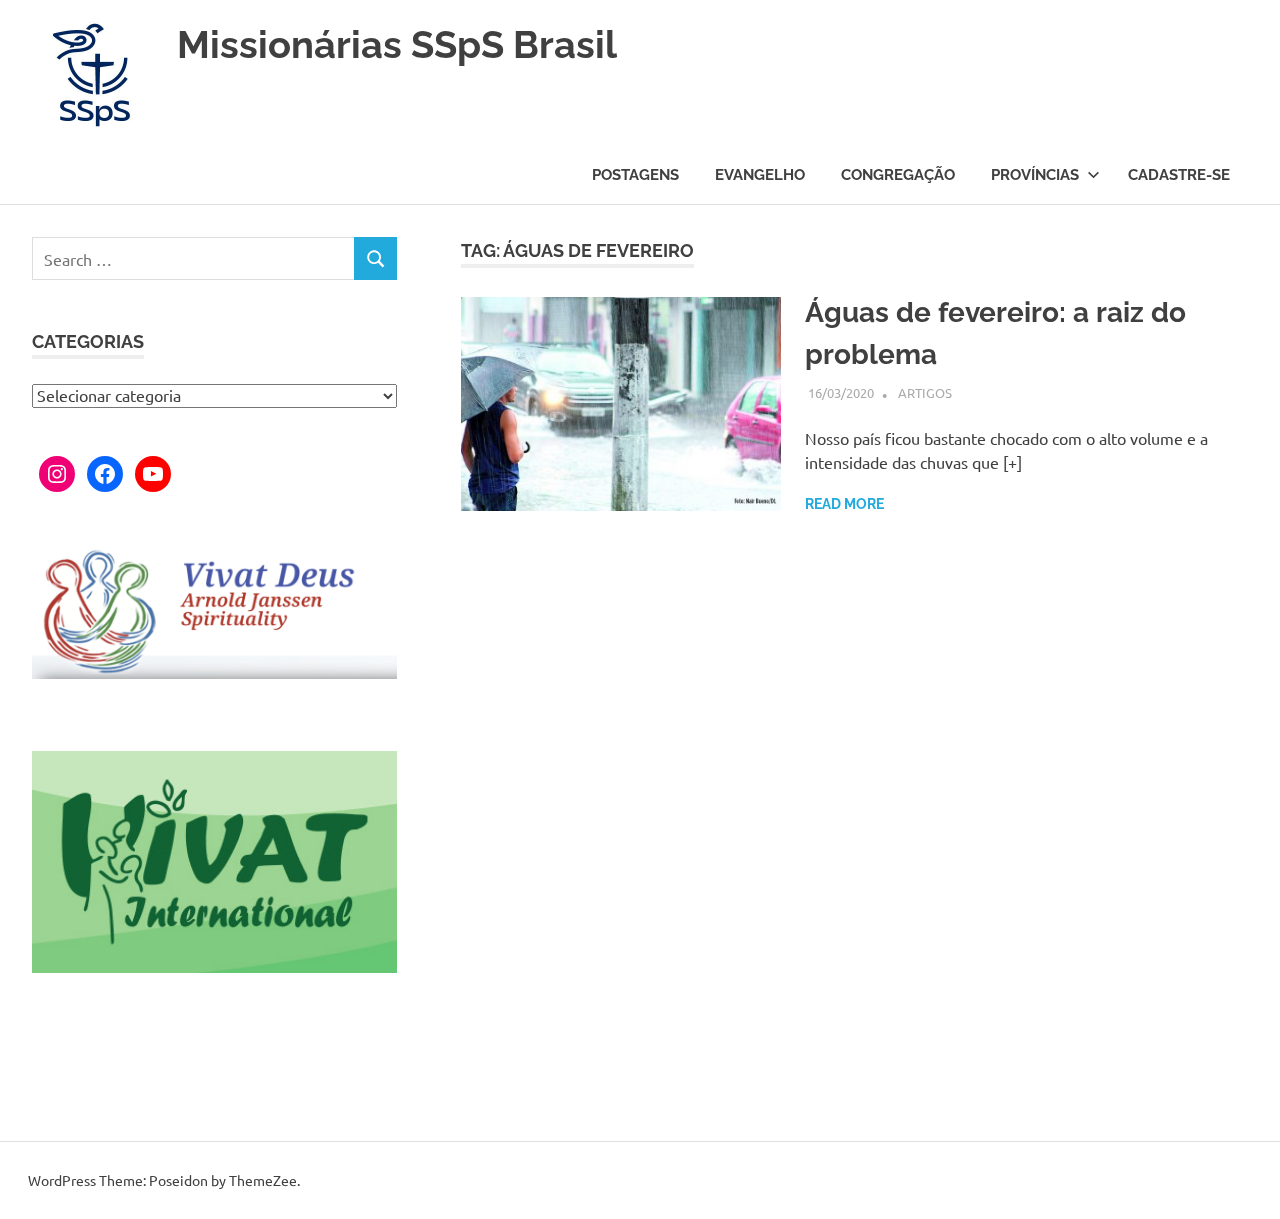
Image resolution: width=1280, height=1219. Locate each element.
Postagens (635, 175)
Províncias (1035, 175)
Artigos (925, 392)
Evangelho (760, 175)
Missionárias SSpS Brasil (397, 44)
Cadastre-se (1179, 175)
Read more (844, 504)
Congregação (898, 175)
